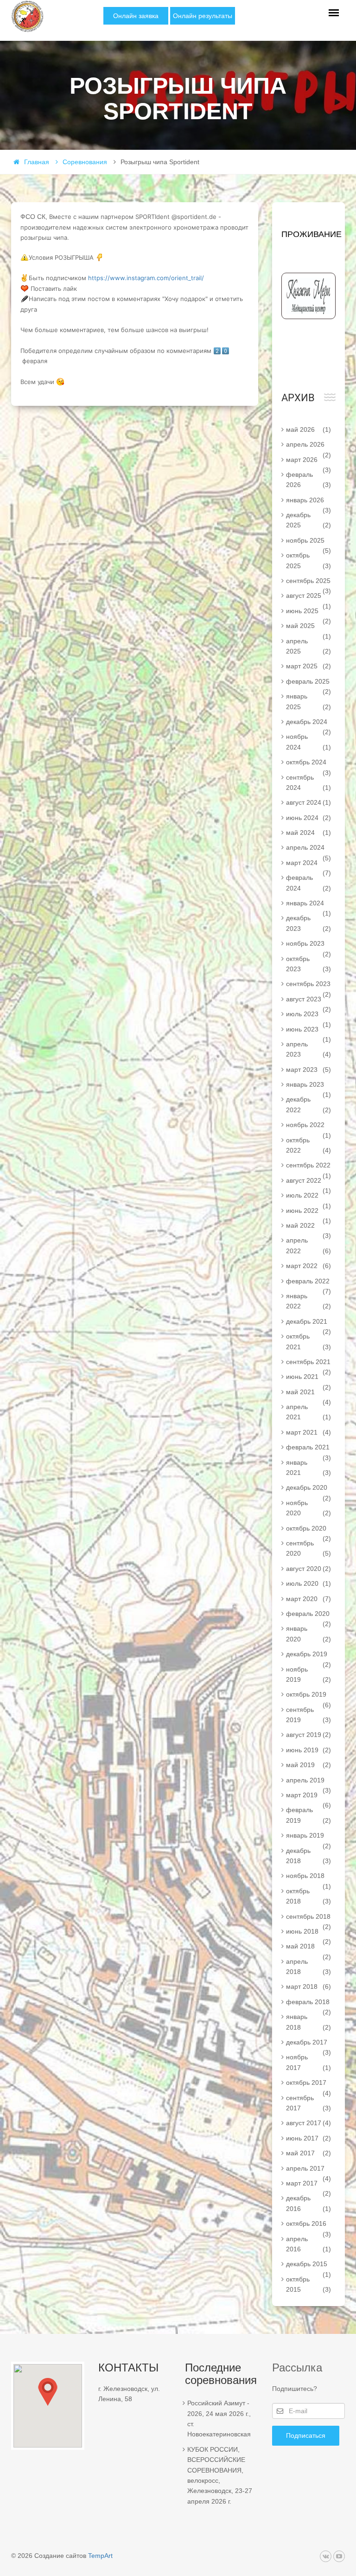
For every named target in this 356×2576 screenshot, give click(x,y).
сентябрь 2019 (309, 1715)
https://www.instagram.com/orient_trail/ (146, 278)
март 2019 (309, 1797)
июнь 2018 (309, 1933)
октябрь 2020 (309, 1530)
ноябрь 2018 (309, 1878)
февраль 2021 (309, 1449)
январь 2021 (309, 1467)
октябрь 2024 (309, 764)
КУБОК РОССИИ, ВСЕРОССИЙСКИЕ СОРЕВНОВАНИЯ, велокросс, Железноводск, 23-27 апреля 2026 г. (220, 2475)
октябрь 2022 (309, 1145)
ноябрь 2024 (309, 742)
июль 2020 (309, 1583)
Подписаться (306, 2435)
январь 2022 (309, 1301)
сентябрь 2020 (309, 1548)
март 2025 (309, 666)
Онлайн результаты (203, 16)
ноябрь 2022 (309, 1127)
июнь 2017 (309, 2138)
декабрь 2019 (309, 1656)
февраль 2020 (309, 1615)
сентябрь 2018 (309, 1918)
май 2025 (309, 628)
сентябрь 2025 (309, 583)
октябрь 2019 (309, 1696)
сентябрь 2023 (309, 986)
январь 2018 (309, 2022)
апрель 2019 (309, 1782)
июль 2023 (309, 1016)
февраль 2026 (309, 480)
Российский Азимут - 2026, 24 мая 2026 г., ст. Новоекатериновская (219, 2419)
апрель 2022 (309, 1245)
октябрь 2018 (309, 1896)
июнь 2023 (309, 1031)
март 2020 (309, 1599)
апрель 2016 (309, 2244)
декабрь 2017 (309, 2044)
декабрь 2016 (309, 2203)
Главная (37, 162)
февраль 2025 (309, 683)
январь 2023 (309, 1086)
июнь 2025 (309, 613)
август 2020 (309, 1569)
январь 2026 (309, 502)
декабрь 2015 (309, 2266)
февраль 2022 (309, 1283)
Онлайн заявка (136, 16)
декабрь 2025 (309, 520)
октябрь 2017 (309, 2084)
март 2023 (309, 1070)
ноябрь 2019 (309, 1674)
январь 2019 (309, 1837)
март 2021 (309, 1432)
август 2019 (309, 1735)
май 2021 (309, 1394)
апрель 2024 (309, 849)
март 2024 (309, 865)
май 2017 (309, 2153)
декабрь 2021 (309, 1323)
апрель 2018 (309, 1967)
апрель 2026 (309, 446)
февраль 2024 (309, 883)
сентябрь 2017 (309, 2103)
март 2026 (309, 461)
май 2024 (309, 833)
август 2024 (309, 802)
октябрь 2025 (309, 560)
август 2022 (309, 1182)
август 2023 (309, 1001)
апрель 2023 (309, 1049)
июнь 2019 (309, 1750)
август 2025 (309, 597)
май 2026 (309, 429)
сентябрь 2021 (309, 1364)
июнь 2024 (309, 818)
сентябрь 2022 (309, 1167)
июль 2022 (309, 1197)
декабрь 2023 (309, 923)
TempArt (100, 2556)
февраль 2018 (309, 2004)
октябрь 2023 (309, 964)
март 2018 (309, 1986)
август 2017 (309, 2123)
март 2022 (309, 1266)
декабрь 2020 (309, 1489)
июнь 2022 (309, 1212)
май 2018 (309, 1948)
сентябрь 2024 (309, 782)
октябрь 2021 (309, 1341)
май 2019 (309, 1765)
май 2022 (309, 1227)
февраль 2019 (309, 1815)
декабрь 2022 (309, 1104)
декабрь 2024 (309, 724)
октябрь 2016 (309, 2225)
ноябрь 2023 (309, 945)
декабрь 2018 (309, 1856)
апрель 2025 (309, 646)
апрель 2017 (309, 2170)
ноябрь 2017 (309, 2062)
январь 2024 (309, 905)
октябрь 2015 (309, 2284)
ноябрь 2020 (309, 1508)
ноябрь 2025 (309, 542)
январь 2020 (309, 1634)
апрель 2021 (309, 1412)
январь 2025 (309, 701)
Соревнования (85, 162)
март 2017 (309, 2185)
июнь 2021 (309, 1378)
